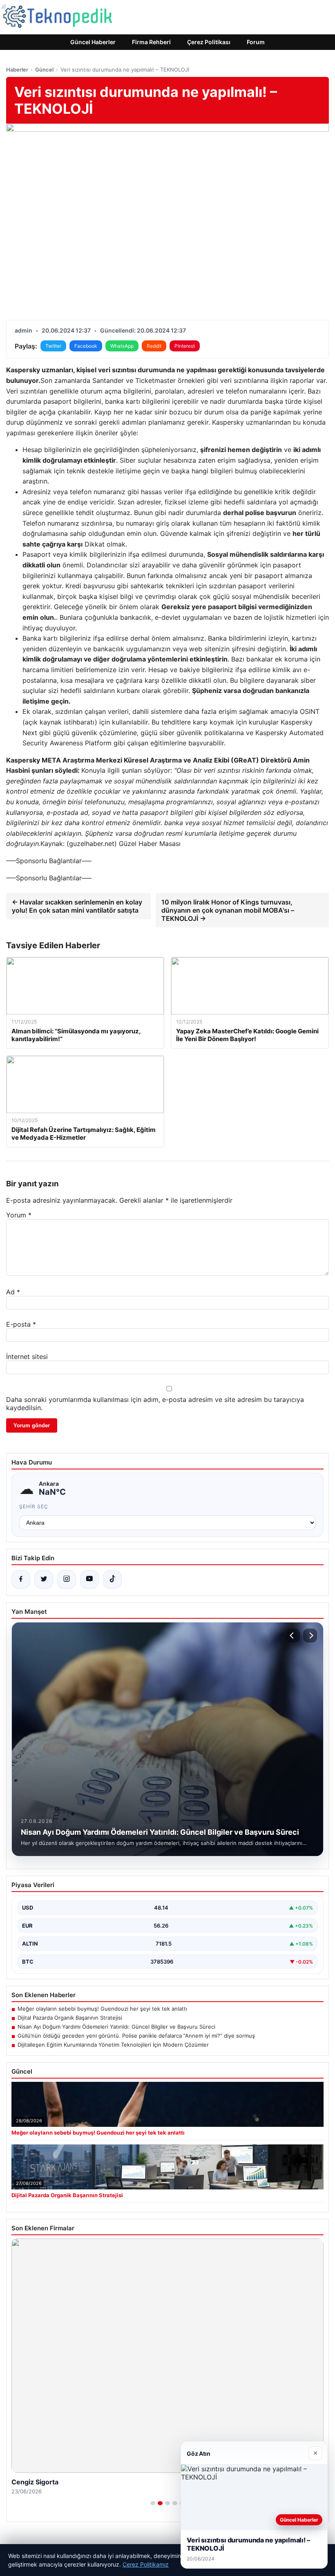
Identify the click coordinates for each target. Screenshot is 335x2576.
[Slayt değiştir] (153, 2503)
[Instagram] (67, 1579)
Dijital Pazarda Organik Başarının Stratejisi (70, 2018)
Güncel (44, 70)
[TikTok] (112, 1579)
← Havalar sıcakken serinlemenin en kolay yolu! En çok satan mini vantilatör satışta (77, 906)
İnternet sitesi (27, 1357)
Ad (13, 1292)
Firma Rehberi (151, 42)
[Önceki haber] (293, 1636)
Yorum (19, 1215)
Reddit (154, 346)
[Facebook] (21, 1579)
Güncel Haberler (93, 42)
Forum (256, 42)
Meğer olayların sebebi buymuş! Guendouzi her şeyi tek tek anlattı (102, 2009)
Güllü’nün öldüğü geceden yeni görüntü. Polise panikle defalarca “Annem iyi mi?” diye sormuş (136, 2036)
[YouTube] (89, 1579)
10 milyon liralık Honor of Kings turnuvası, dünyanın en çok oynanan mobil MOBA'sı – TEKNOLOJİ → (228, 910)
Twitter (53, 346)
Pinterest (185, 346)
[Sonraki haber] (310, 1636)
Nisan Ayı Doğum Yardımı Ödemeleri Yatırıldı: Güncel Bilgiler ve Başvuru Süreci (116, 2027)
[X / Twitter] (44, 1579)
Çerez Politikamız (146, 2564)
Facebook (86, 346)
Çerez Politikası (209, 42)
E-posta (21, 1324)
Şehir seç (34, 1506)
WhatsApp (122, 346)
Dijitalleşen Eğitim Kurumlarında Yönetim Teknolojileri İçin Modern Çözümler (113, 2045)
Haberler (17, 70)
